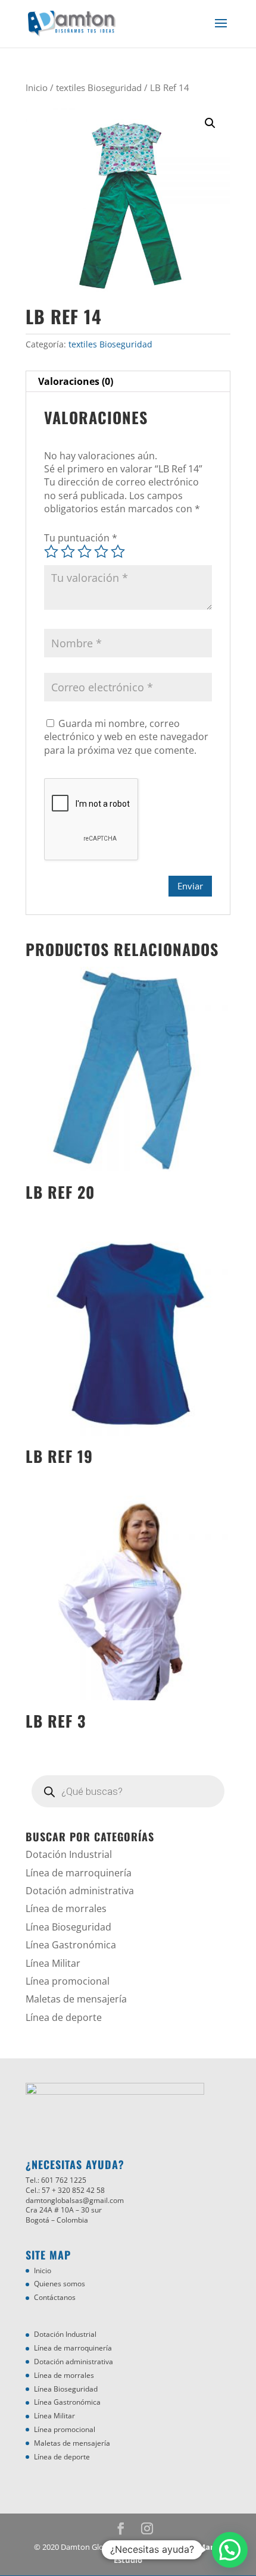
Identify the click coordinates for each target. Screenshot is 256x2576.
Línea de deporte (64, 2017)
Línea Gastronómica (71, 1945)
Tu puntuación (81, 538)
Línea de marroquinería (79, 1873)
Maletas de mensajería (76, 1999)
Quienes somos (60, 2284)
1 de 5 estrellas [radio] (51, 551)
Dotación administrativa (80, 1891)
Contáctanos (55, 2297)
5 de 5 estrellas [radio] (118, 551)
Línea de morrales (66, 1909)
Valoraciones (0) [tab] (76, 381)
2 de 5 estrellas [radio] (68, 551)
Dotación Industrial (69, 1854)
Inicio (37, 87)
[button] (210, 123)
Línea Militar (53, 1963)
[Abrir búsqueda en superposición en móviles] (128, 1791)
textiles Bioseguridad (99, 87)
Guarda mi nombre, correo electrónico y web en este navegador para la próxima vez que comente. (126, 737)
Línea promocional (68, 1981)
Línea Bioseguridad (68, 1927)
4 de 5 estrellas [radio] (101, 551)
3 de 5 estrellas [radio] (85, 551)
